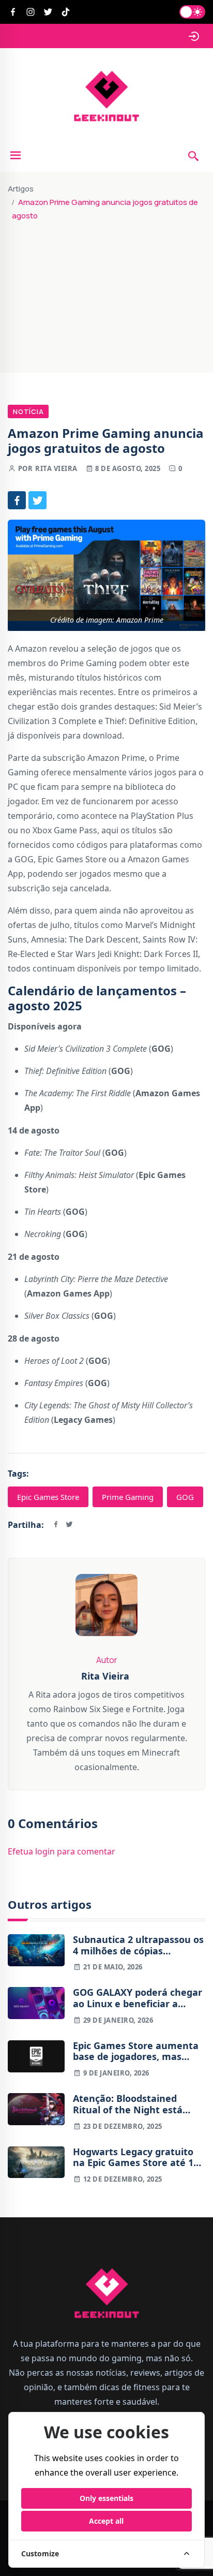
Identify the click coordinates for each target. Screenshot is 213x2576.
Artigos (21, 189)
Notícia (28, 411)
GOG (185, 1497)
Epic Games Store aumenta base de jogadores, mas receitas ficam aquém (136, 2051)
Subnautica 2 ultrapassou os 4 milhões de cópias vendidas (138, 1945)
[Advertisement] (106, 292)
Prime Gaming (128, 1497)
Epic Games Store (48, 1497)
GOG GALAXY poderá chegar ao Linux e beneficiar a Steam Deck (138, 1998)
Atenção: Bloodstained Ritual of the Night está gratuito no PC (128, 2104)
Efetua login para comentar (62, 1851)
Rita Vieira (56, 468)
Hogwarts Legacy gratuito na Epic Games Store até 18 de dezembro (136, 2158)
